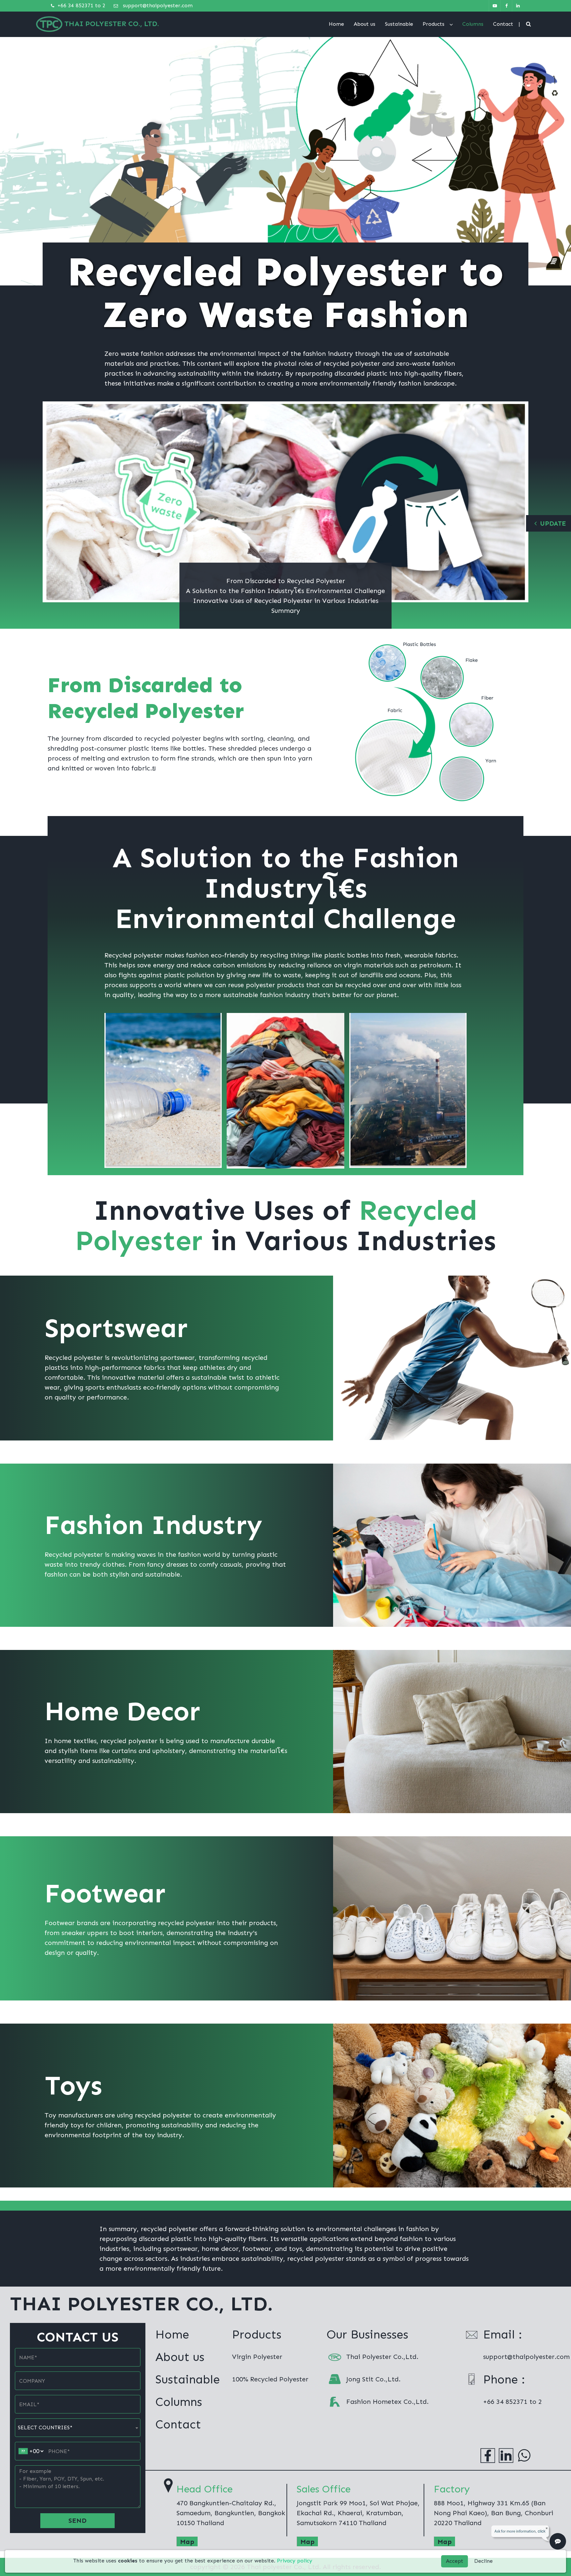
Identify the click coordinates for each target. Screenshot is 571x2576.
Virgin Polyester (257, 2357)
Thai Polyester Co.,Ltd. (382, 2357)
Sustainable (399, 24)
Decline (483, 2561)
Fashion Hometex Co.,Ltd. (387, 2402)
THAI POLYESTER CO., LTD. (112, 24)
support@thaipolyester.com (157, 5)
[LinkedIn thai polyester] (518, 6)
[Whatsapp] (524, 2455)
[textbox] (78, 2428)
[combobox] (78, 2428)
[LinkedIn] (506, 2455)
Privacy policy (295, 2561)
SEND (77, 2520)
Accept (455, 2561)
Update (553, 523)
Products (434, 24)
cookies (128, 2561)
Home (336, 24)
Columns (473, 24)
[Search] (529, 24)
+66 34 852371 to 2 (81, 5)
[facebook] (488, 2455)
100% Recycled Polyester (270, 2379)
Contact (503, 24)
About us (364, 24)
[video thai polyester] (495, 6)
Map (187, 2542)
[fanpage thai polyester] (506, 6)
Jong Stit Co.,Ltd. (373, 2379)
